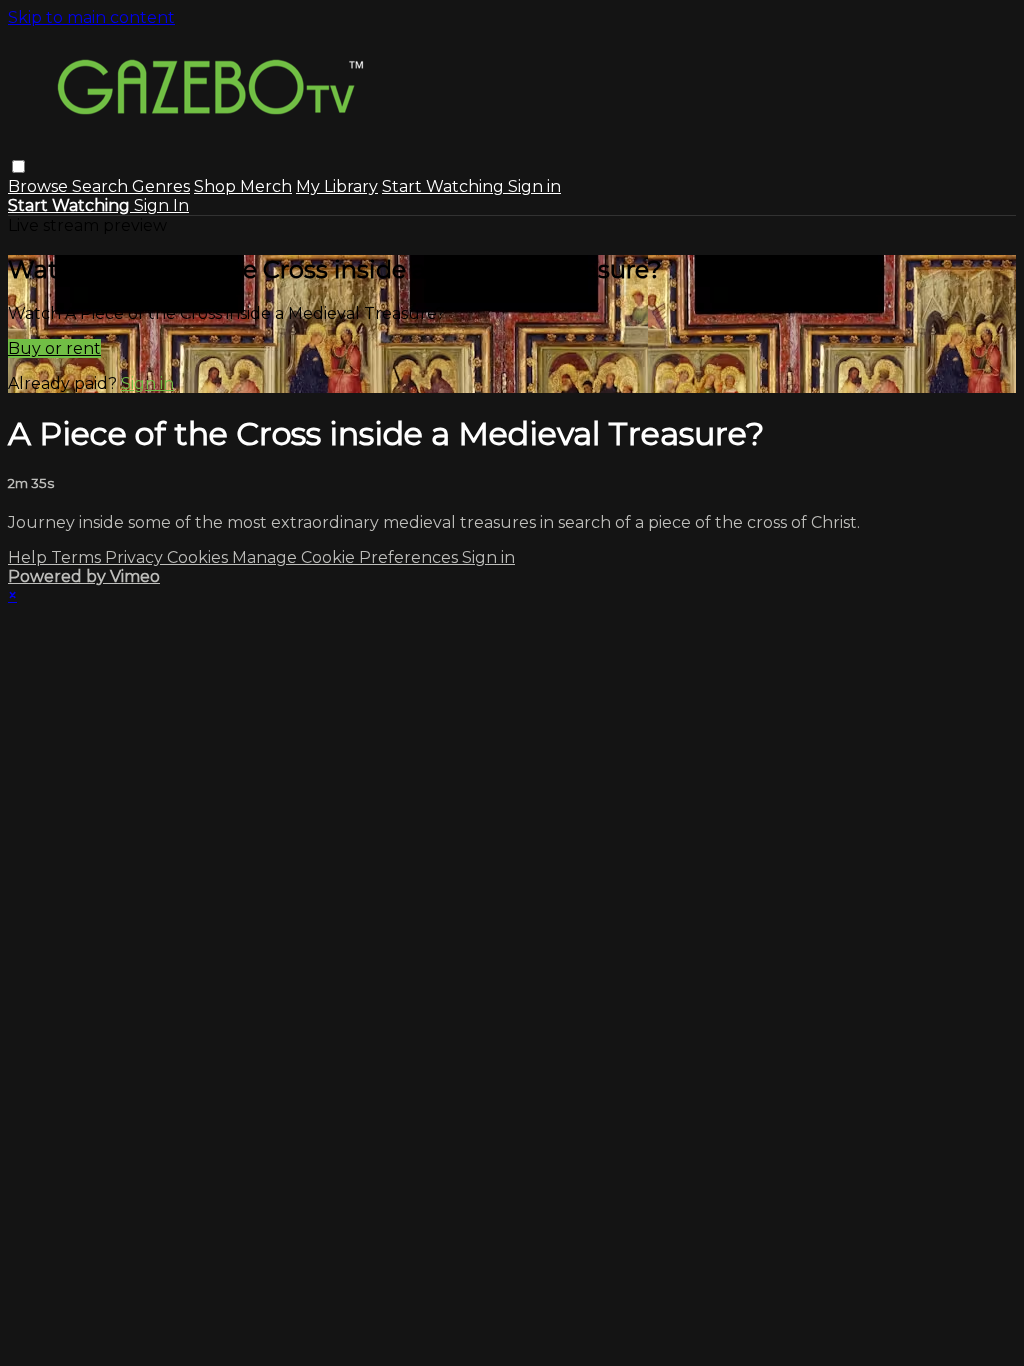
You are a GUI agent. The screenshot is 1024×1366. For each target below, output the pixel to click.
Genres (161, 186)
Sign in (534, 186)
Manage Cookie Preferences (347, 557)
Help (29, 557)
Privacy (136, 557)
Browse (40, 186)
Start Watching (445, 186)
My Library (337, 186)
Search (102, 186)
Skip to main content (91, 17)
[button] (18, 166)
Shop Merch (243, 186)
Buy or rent (54, 348)
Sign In (161, 205)
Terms (78, 557)
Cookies (199, 557)
